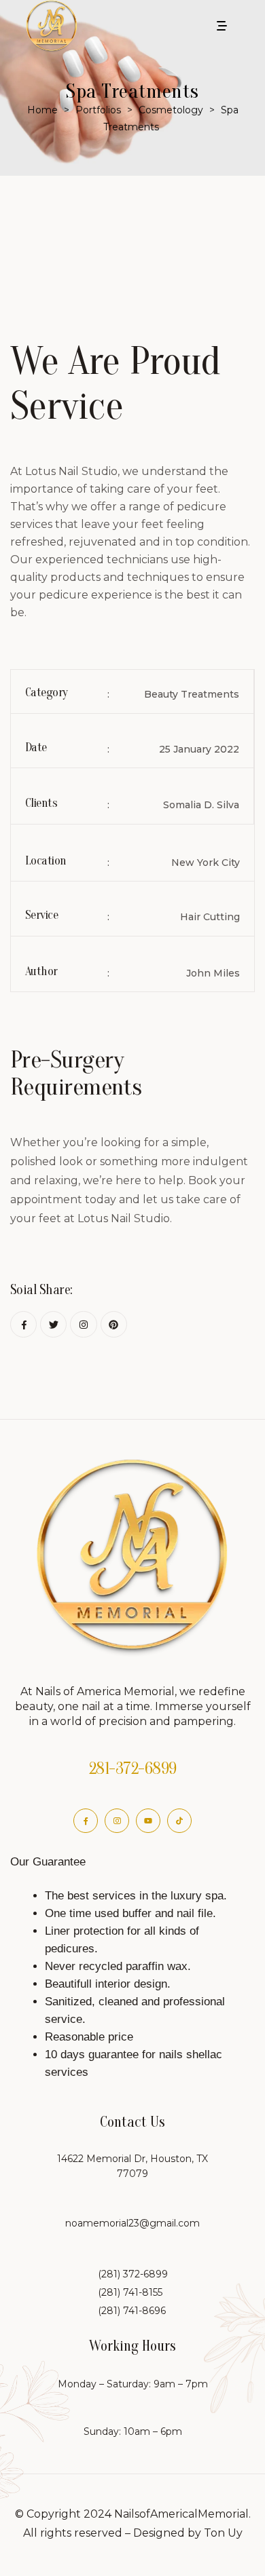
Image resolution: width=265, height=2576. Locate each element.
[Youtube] (148, 1821)
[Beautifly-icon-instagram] (117, 1821)
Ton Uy (223, 2533)
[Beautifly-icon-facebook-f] (86, 1821)
